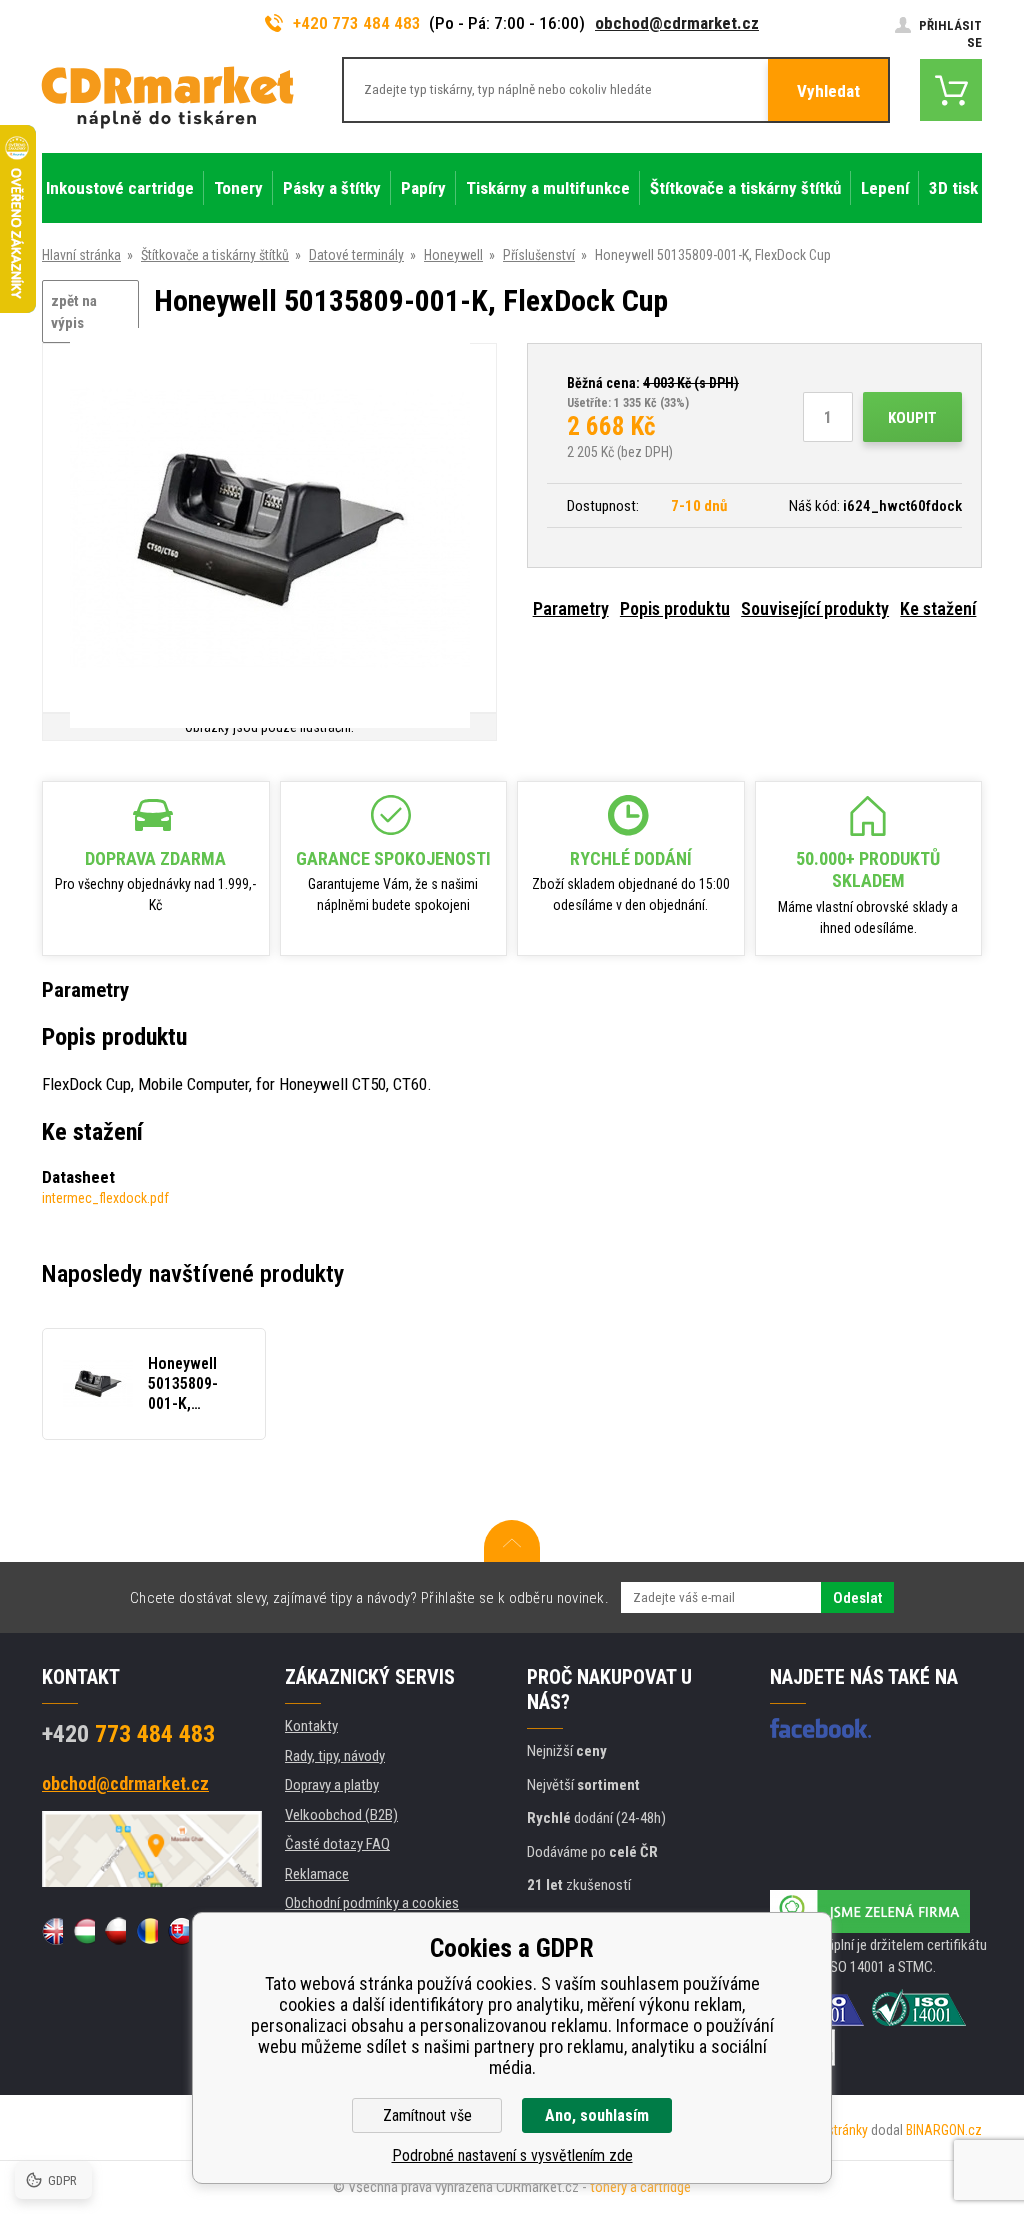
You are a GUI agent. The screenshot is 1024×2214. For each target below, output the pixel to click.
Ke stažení (938, 608)
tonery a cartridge (640, 2187)
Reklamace (317, 1874)
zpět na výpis (74, 312)
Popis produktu (675, 608)
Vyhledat (828, 91)
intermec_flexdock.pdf (105, 1198)
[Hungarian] (83, 1931)
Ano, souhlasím (597, 2115)
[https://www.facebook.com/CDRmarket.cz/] (820, 1728)
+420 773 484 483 (357, 23)
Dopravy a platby (332, 1785)
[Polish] (115, 1931)
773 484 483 (128, 1734)
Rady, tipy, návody (335, 1756)
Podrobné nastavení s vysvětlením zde (512, 2155)
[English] (52, 1931)
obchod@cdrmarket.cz (677, 23)
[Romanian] (146, 1931)
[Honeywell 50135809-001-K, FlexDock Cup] (270, 529)
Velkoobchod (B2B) (341, 1815)
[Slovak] (178, 1931)
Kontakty (311, 1726)
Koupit (912, 418)
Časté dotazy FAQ (337, 1844)
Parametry (571, 608)
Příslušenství (539, 255)
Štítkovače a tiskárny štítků (215, 255)
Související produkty (815, 608)
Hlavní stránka (81, 255)
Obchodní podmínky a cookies (372, 1903)
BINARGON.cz (944, 2130)
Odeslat (857, 1598)
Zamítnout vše (427, 2115)
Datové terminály (356, 255)
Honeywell (453, 255)
